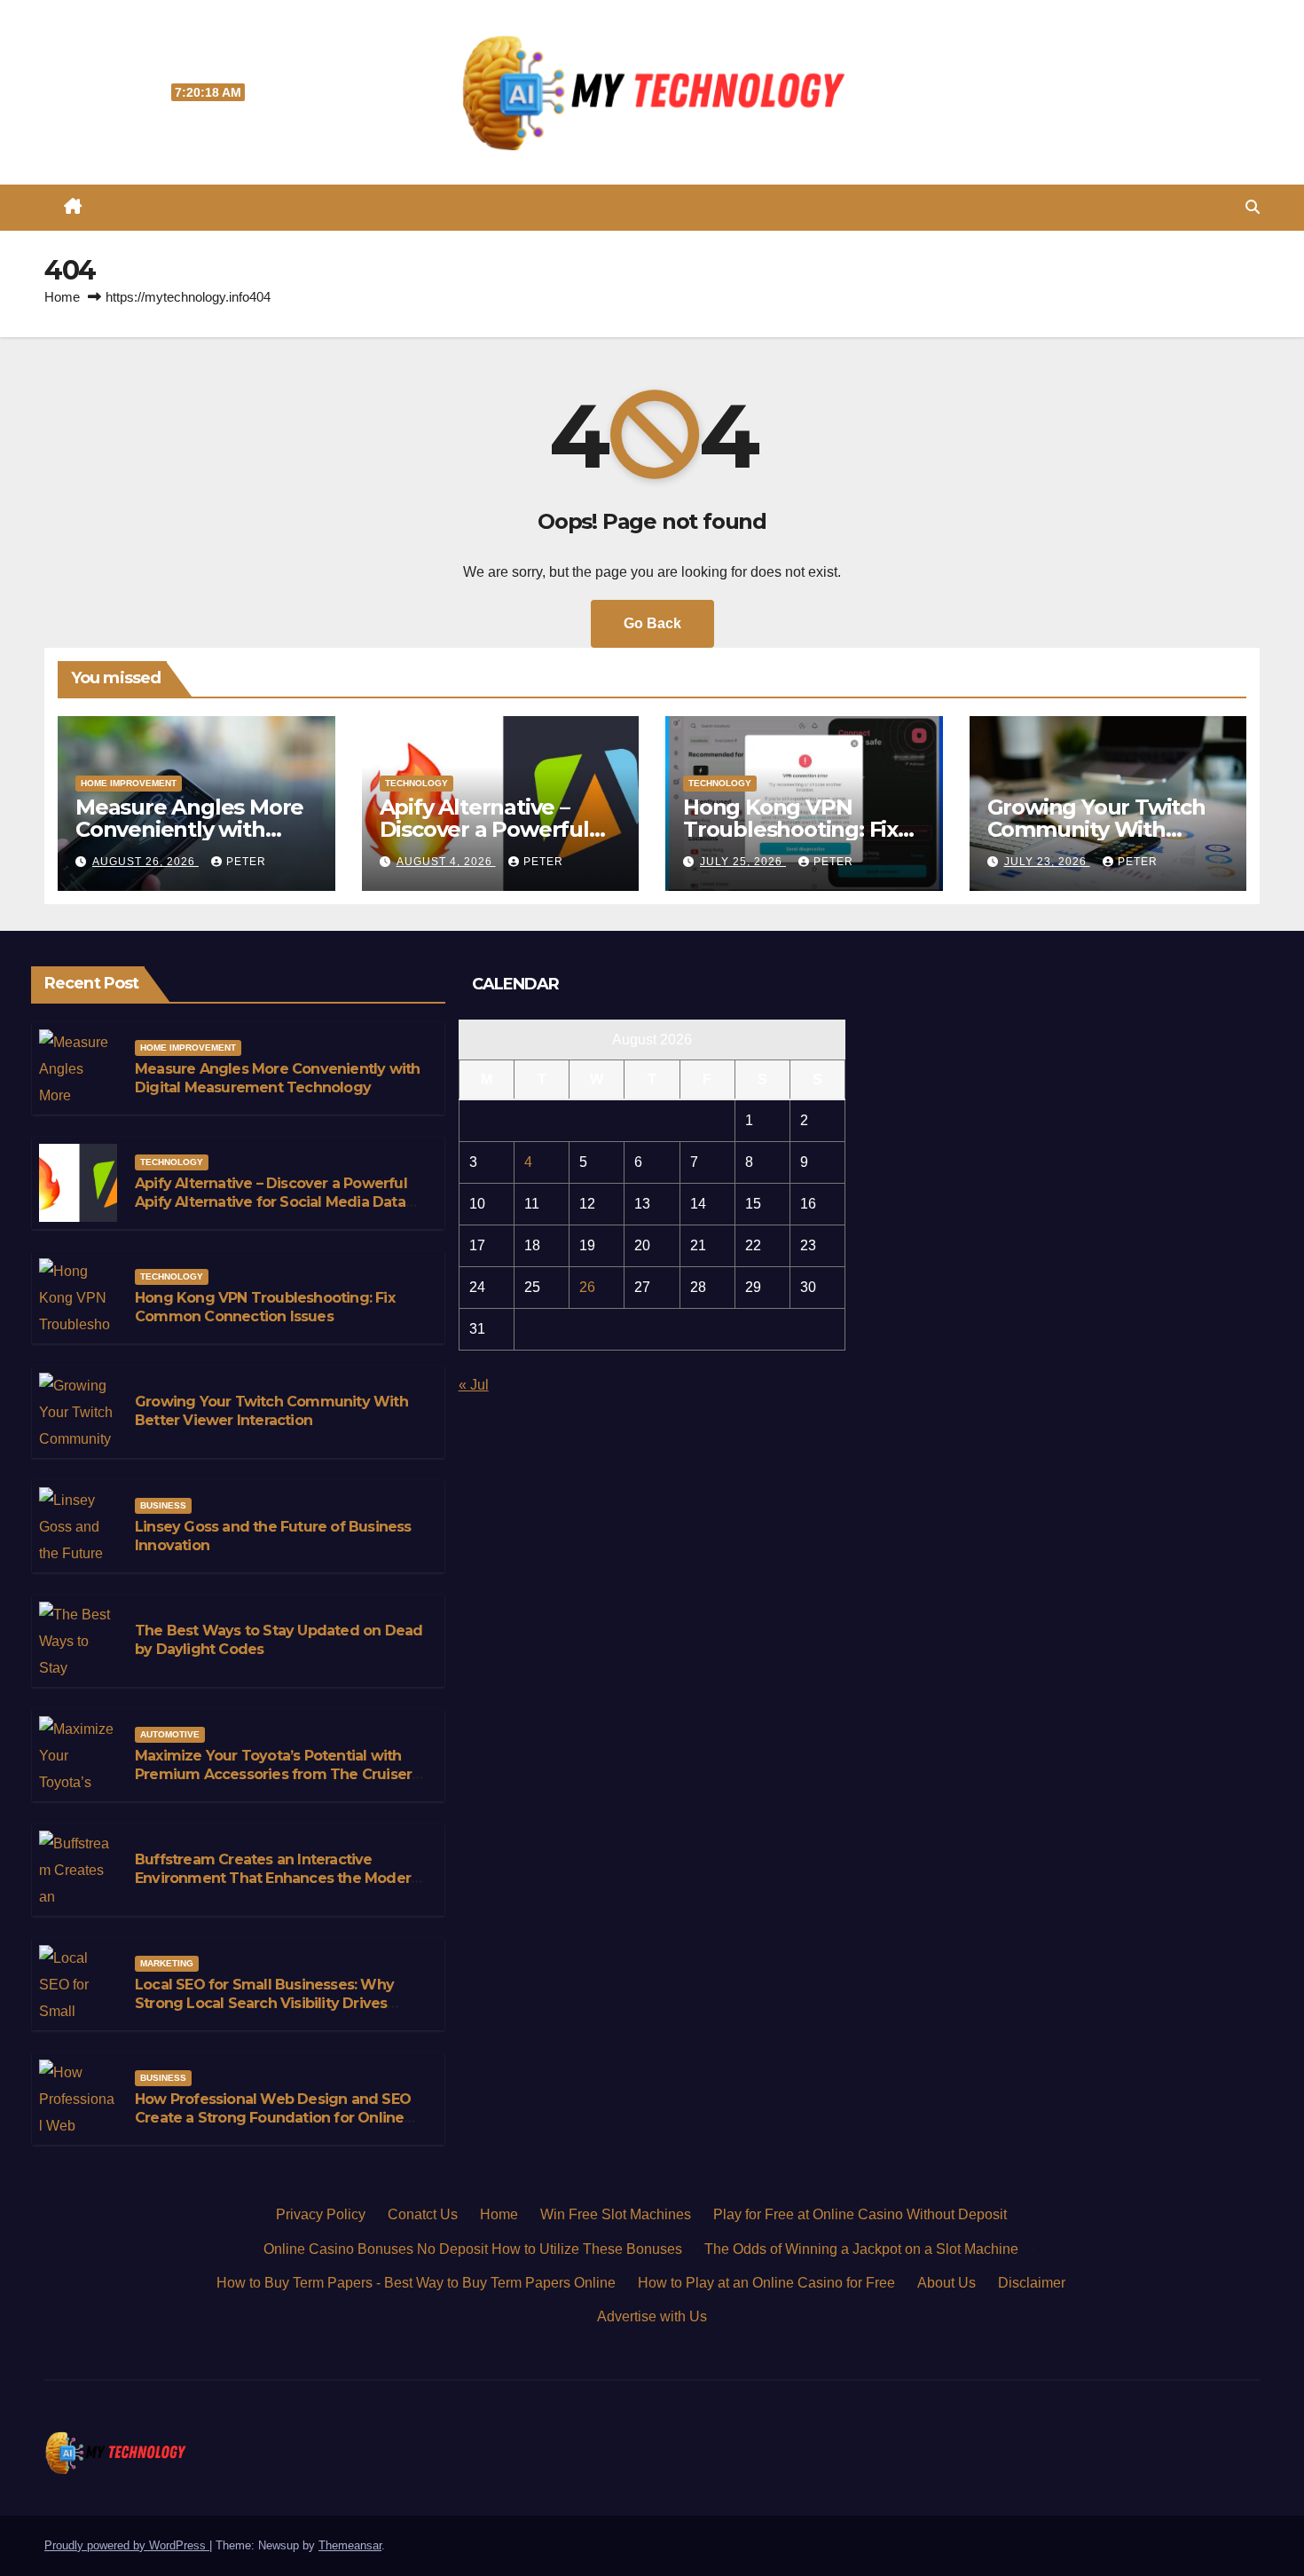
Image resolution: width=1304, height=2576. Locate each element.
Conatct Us (423, 2214)
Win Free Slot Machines (616, 2214)
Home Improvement (129, 783)
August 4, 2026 (446, 862)
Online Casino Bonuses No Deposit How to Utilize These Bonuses (473, 2249)
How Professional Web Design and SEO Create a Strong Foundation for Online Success (273, 2118)
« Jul (474, 1385)
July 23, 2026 (1047, 862)
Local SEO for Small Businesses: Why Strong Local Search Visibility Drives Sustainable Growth (264, 2003)
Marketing (167, 1963)
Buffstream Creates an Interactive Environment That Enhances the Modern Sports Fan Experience (277, 1878)
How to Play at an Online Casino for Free (766, 2283)
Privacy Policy (321, 2214)
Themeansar (350, 2545)
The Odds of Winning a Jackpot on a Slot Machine (861, 2249)
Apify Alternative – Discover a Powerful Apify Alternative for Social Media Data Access (271, 1202)
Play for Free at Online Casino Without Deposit (860, 2214)
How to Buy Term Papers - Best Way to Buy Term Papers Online (416, 2283)
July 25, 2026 (743, 862)
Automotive (170, 1734)
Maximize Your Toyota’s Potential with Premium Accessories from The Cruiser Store (273, 1774)
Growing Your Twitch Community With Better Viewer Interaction (271, 1411)
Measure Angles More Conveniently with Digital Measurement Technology (277, 1078)
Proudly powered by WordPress (127, 2545)
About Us (947, 2283)
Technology (416, 783)
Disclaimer (1032, 2283)
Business (163, 1505)
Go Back (652, 623)
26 (587, 1287)
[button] (1253, 207)
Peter (246, 862)
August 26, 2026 (145, 862)
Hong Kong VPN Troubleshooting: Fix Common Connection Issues (265, 1307)
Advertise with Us (652, 2316)
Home (62, 297)
